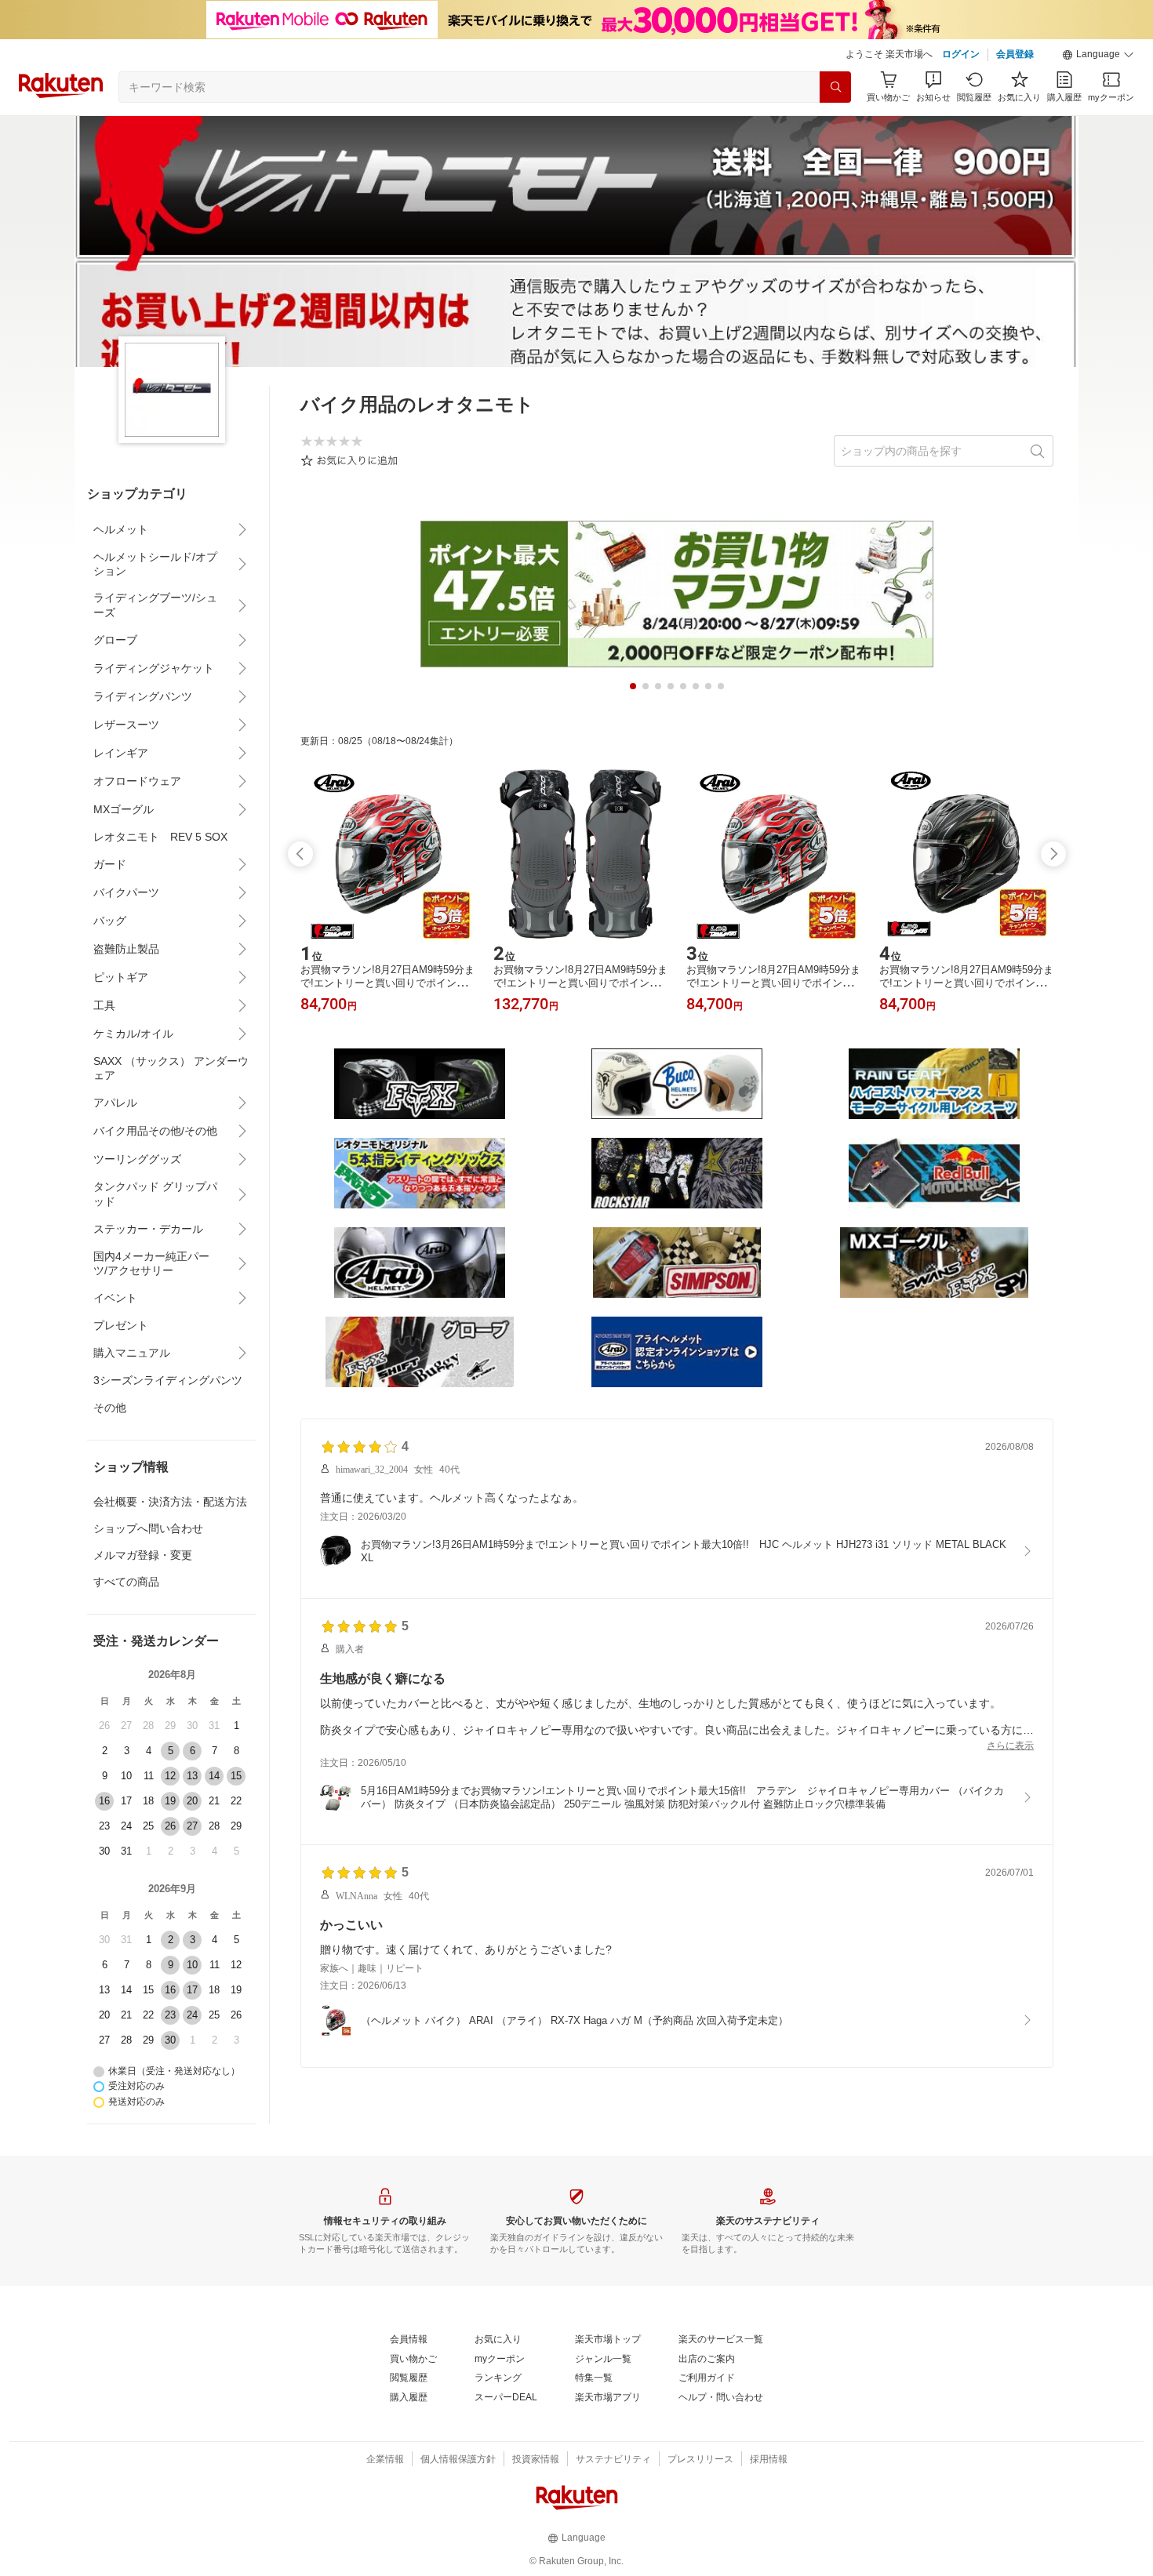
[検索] (835, 87)
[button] (1098, 55)
